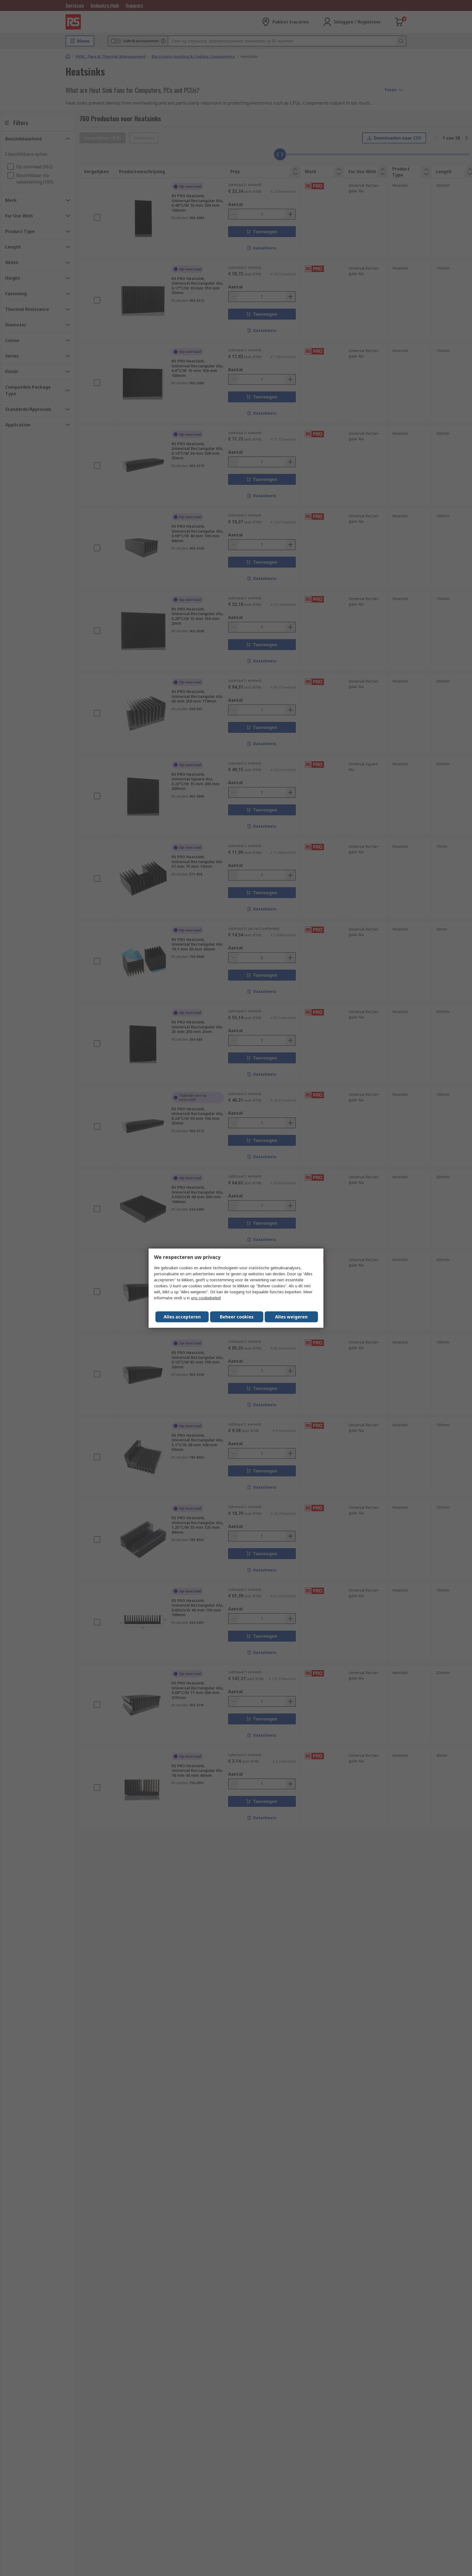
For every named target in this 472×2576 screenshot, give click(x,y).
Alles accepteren (182, 1317)
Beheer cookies (237, 1317)
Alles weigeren (291, 1317)
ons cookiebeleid (206, 1298)
